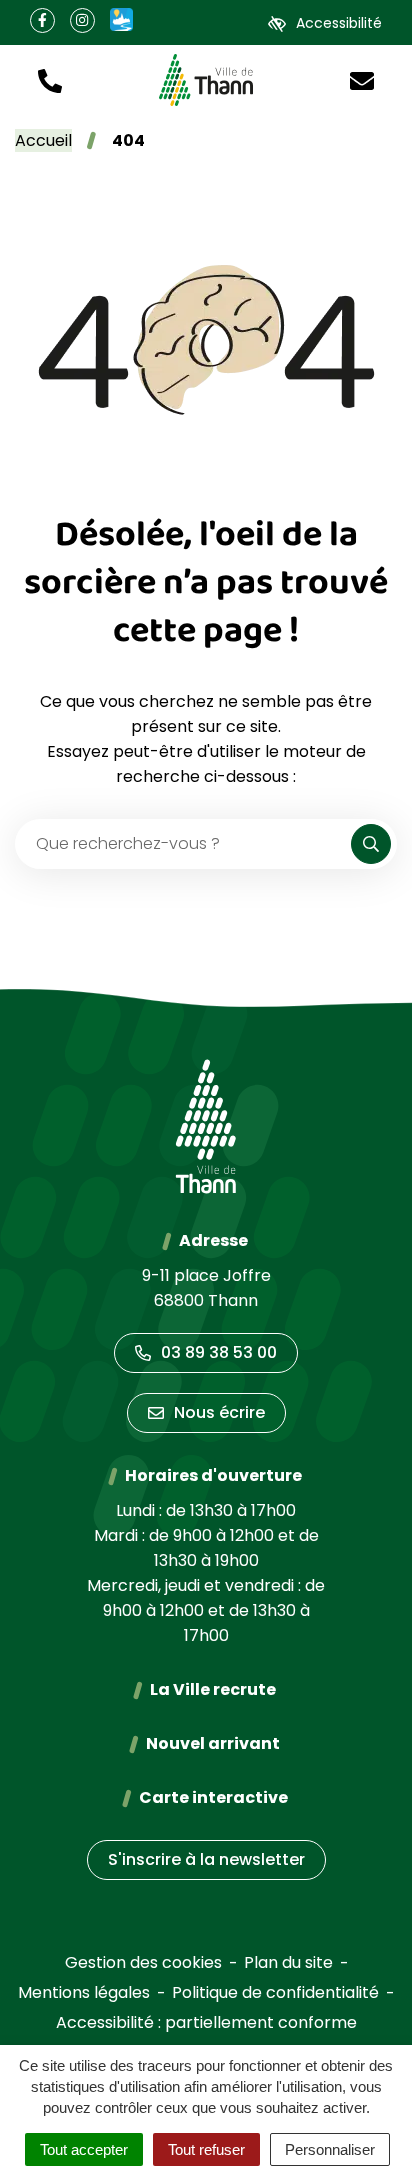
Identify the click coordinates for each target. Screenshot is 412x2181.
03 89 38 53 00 (219, 1352)
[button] (50, 79)
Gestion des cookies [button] (143, 1962)
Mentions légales (84, 1992)
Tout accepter (84, 2149)
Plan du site (288, 1962)
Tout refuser (206, 2149)
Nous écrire (219, 1412)
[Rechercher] (371, 844)
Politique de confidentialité (275, 1992)
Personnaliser (330, 2149)
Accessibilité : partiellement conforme (206, 2022)
